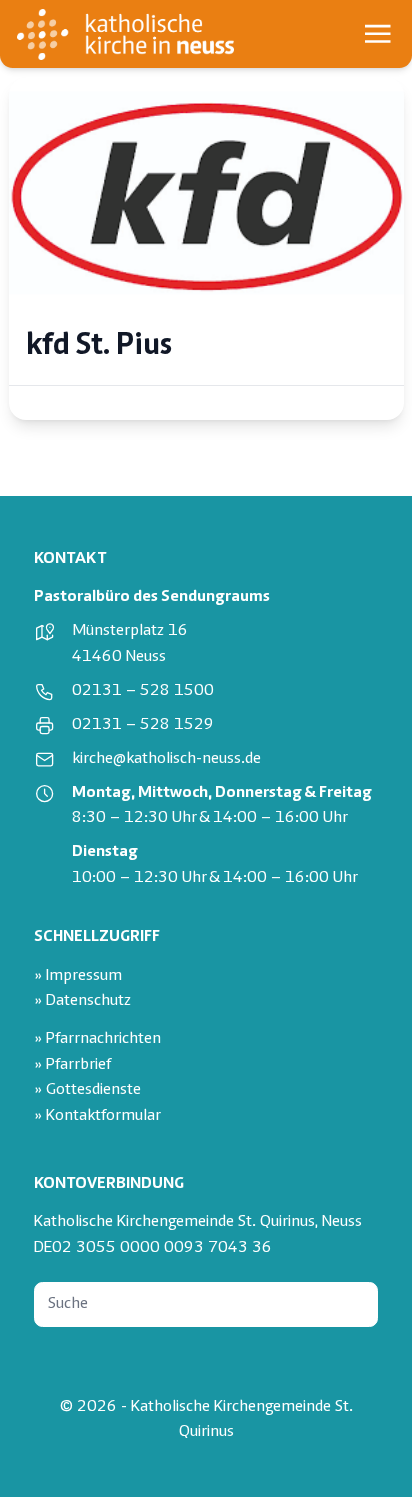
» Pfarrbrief (72, 1065)
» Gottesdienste (87, 1090)
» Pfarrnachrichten (97, 1039)
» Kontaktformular (97, 1116)
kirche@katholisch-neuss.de (166, 759)
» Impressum (78, 976)
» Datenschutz (82, 1001)
